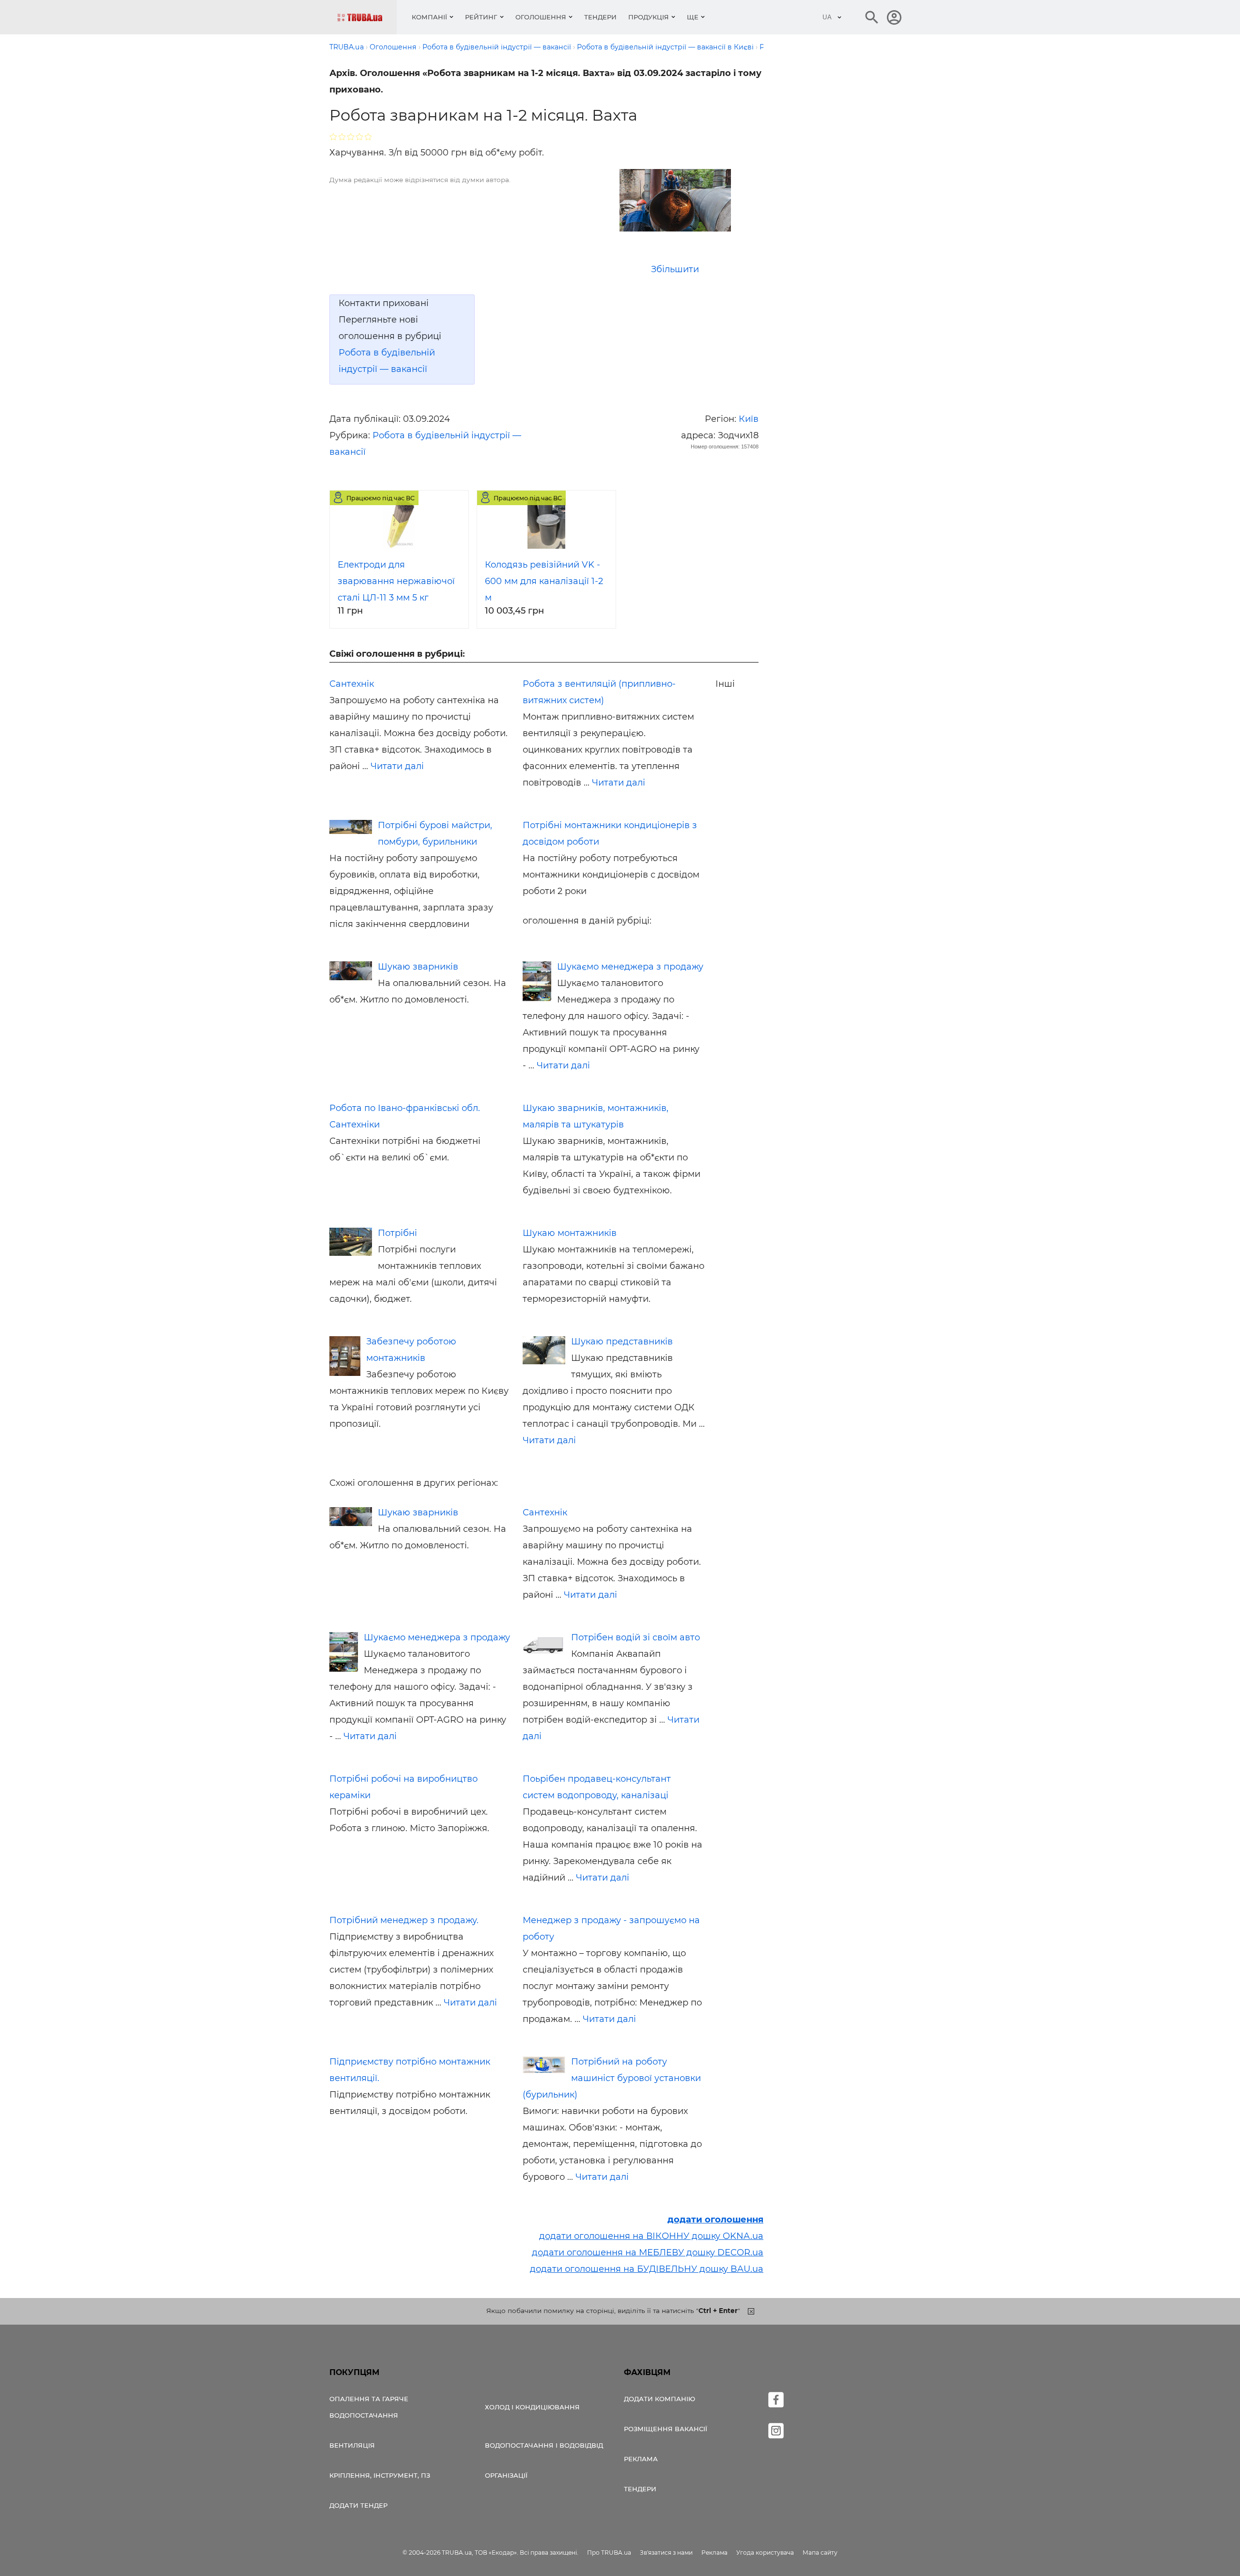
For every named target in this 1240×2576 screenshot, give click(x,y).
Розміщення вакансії (666, 2429)
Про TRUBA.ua (609, 2553)
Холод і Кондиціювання (532, 2407)
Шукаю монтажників (570, 1233)
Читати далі (397, 766)
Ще (693, 17)
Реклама (641, 2459)
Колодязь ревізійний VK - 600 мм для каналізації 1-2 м (544, 581)
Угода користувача (765, 2553)
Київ (749, 419)
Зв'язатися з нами (666, 2553)
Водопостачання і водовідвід (544, 2445)
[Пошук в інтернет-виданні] (872, 17)
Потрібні (397, 1233)
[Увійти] (894, 17)
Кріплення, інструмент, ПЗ (380, 2475)
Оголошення (541, 17)
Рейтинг (481, 17)
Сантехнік (352, 684)
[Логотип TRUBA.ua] (367, 17)
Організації (506, 2475)
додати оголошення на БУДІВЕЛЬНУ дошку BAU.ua (647, 2269)
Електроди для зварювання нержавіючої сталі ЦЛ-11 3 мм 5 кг (396, 581)
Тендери (600, 17)
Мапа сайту (820, 2553)
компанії (429, 17)
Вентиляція (352, 2445)
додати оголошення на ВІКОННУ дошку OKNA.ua (651, 2236)
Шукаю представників (622, 1342)
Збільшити (675, 269)
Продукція (649, 17)
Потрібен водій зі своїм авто (635, 1637)
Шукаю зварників (418, 967)
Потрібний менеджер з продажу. (404, 1920)
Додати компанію (659, 2399)
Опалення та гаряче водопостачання (369, 2407)
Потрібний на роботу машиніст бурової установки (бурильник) (612, 2078)
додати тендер (358, 2505)
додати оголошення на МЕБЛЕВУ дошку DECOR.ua (648, 2252)
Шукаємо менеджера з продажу (630, 967)
